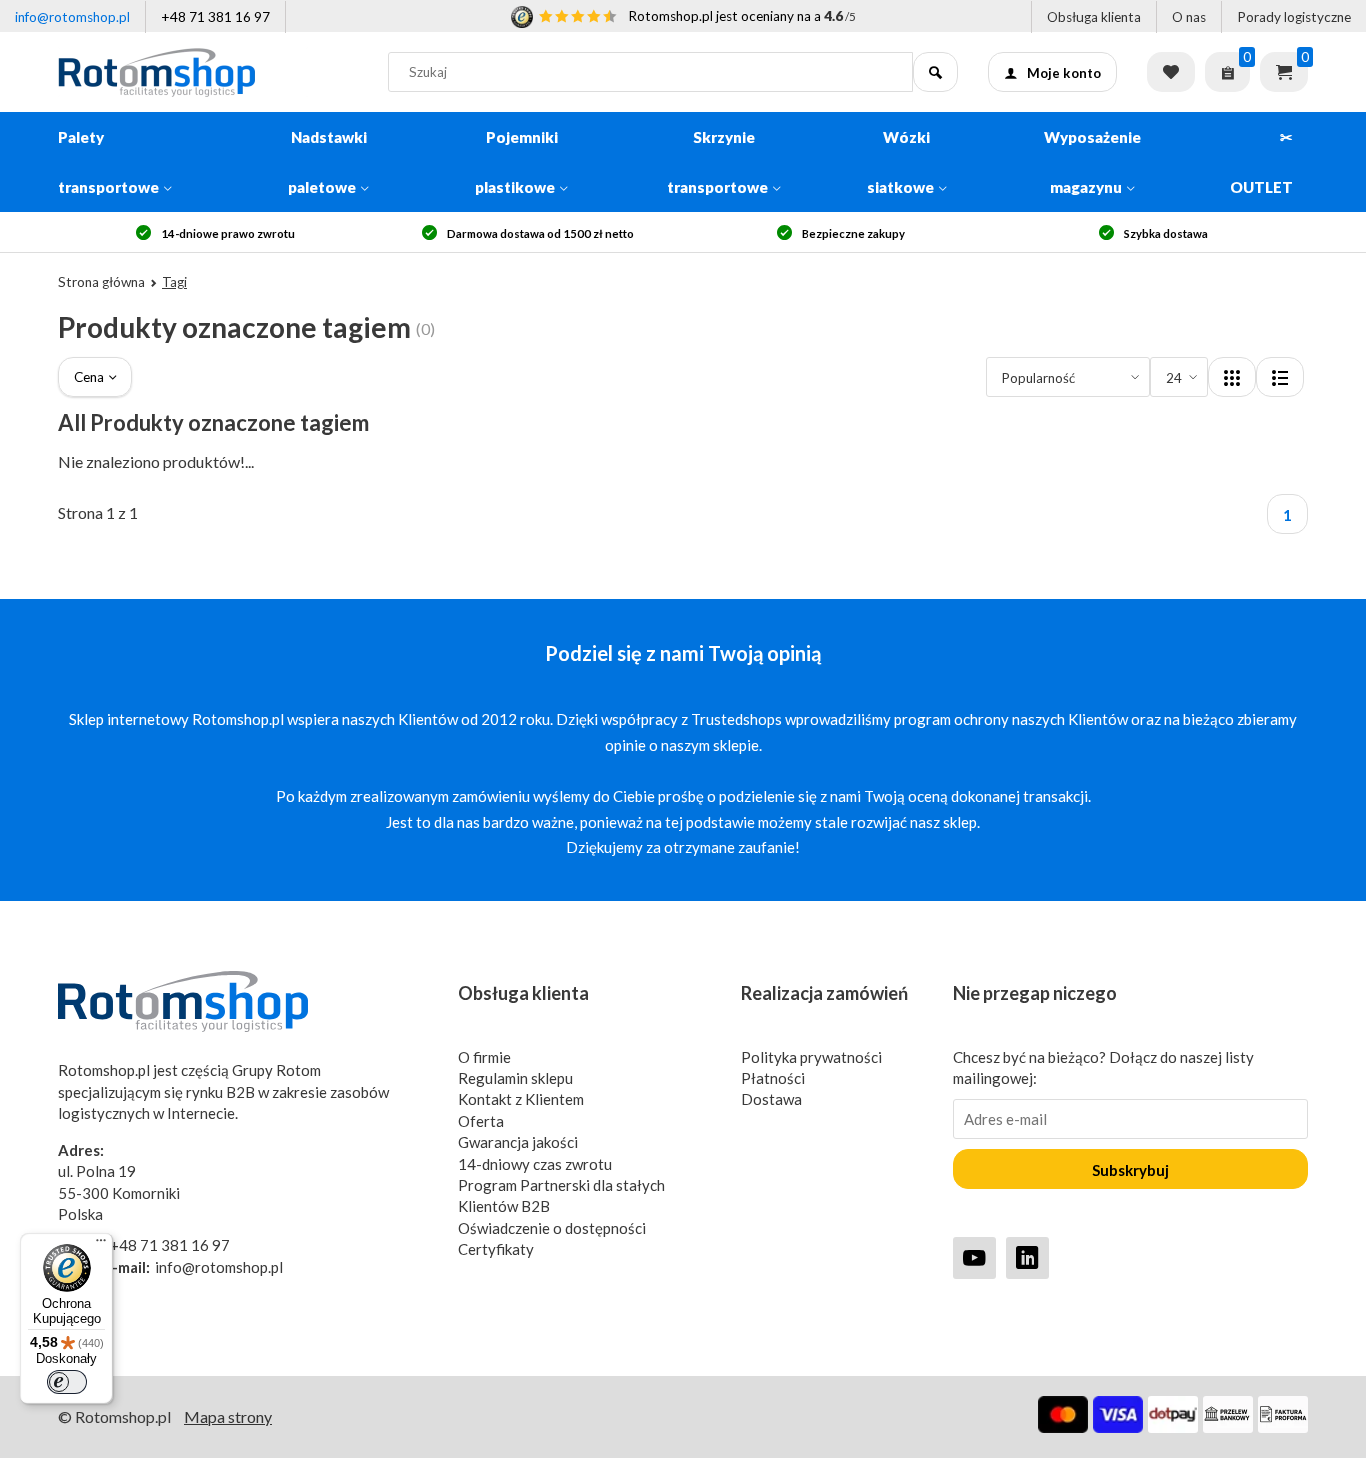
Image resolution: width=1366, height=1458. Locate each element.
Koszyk (1284, 72)
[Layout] (1232, 377)
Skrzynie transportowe (717, 162)
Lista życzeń (1171, 72)
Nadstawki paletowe (327, 162)
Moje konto (1064, 73)
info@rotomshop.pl (72, 17)
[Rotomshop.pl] (208, 72)
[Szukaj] (935, 72)
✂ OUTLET (1261, 162)
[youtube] (974, 1257)
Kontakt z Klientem (521, 1099)
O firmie (484, 1057)
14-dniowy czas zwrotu (535, 1164)
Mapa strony (228, 1416)
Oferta (481, 1121)
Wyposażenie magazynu (1092, 162)
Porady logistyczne (1294, 17)
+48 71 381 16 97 (215, 17)
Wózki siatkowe (900, 162)
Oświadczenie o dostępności (552, 1228)
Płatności (773, 1078)
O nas (1189, 17)
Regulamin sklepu (515, 1078)
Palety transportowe (108, 162)
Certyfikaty (496, 1249)
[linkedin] (1027, 1257)
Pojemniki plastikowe (516, 162)
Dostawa (771, 1099)
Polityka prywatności (811, 1057)
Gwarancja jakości (518, 1142)
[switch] (67, 1382)
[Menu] (101, 1245)
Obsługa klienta (1094, 17)
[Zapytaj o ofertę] (1227, 72)
